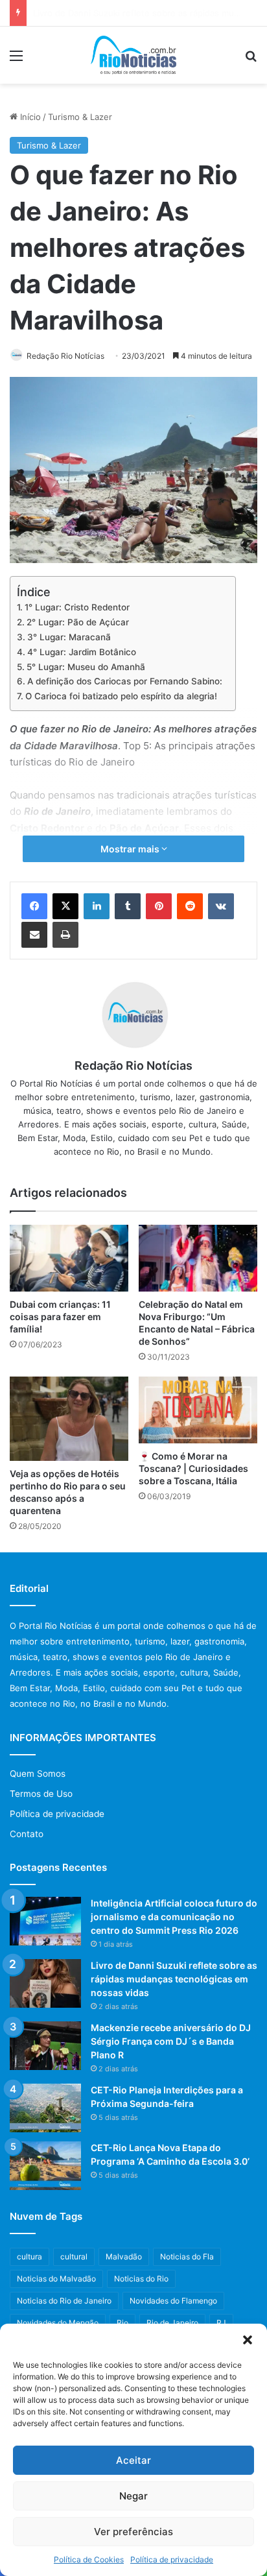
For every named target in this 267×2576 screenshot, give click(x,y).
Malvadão (124, 2257)
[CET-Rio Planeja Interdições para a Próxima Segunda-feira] (45, 2108)
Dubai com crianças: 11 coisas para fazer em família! (60, 1317)
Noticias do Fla (187, 2257)
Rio (122, 2323)
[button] (248, 2340)
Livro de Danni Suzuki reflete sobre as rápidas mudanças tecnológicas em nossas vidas (174, 1979)
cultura (29, 2257)
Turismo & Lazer (80, 117)
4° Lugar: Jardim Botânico (82, 652)
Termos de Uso (41, 1794)
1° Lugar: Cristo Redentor (77, 607)
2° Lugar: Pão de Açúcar (78, 622)
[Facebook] (34, 906)
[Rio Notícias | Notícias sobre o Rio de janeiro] (134, 55)
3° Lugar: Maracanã (69, 637)
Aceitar (133, 2460)
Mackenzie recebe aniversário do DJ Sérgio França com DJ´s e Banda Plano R (171, 2041)
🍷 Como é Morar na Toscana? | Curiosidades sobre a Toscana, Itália (193, 1468)
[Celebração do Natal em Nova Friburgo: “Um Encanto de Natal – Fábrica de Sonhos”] (198, 1258)
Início (29, 117)
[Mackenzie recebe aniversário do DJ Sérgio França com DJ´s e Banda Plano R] (45, 2046)
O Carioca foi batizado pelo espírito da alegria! (121, 696)
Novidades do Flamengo (173, 2301)
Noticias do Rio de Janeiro (64, 2301)
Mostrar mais (131, 849)
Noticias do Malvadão (56, 2279)
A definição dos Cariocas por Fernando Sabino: (125, 681)
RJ (221, 2323)
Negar (133, 2496)
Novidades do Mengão (58, 2323)
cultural (74, 2257)
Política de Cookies (89, 2559)
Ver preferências (133, 2532)
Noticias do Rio (141, 2279)
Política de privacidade (172, 2559)
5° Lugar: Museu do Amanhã (86, 667)
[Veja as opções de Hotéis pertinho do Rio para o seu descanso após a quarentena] (69, 1419)
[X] (65, 906)
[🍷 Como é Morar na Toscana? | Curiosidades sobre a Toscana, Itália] (198, 1410)
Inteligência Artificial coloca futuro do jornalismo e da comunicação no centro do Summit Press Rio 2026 (174, 1917)
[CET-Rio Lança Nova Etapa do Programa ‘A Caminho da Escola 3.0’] (45, 2166)
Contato (27, 1834)
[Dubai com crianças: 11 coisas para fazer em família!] (69, 1258)
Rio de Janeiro (172, 2323)
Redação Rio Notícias (65, 356)
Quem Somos (38, 1774)
